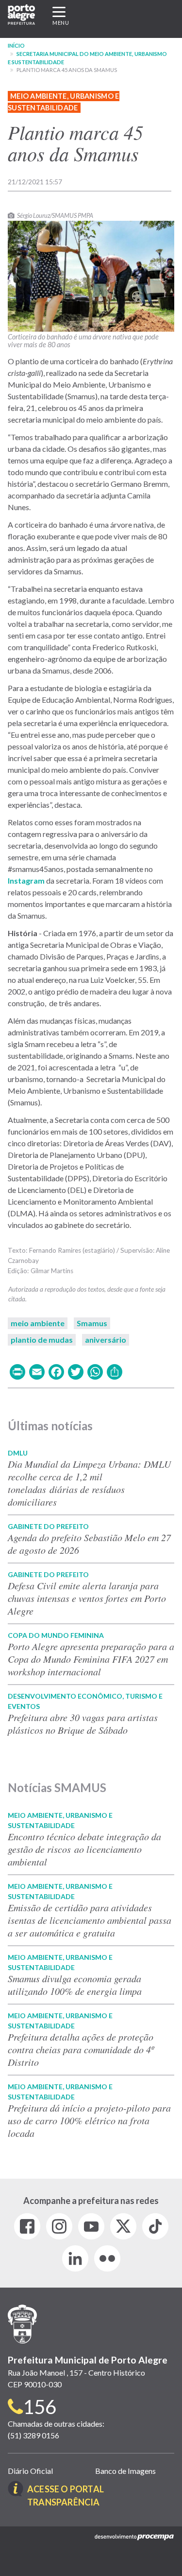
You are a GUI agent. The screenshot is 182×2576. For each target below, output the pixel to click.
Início (16, 45)
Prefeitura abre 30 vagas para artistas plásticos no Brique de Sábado (83, 1723)
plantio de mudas (42, 1340)
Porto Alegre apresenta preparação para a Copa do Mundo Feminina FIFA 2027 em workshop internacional (91, 1659)
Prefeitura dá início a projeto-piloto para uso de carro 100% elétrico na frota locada (89, 2120)
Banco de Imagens (125, 2471)
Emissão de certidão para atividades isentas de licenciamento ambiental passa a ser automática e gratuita (90, 1920)
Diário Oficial (30, 2471)
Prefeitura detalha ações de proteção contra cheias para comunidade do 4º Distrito (81, 2049)
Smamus (92, 1323)
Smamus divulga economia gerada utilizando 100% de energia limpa (75, 1985)
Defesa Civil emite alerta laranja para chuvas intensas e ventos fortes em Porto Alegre (87, 1598)
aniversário (106, 1340)
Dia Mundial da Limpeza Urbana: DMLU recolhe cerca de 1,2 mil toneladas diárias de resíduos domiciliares (89, 1483)
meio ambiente (38, 1323)
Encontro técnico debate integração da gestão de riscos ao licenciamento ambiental (84, 1849)
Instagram (26, 880)
